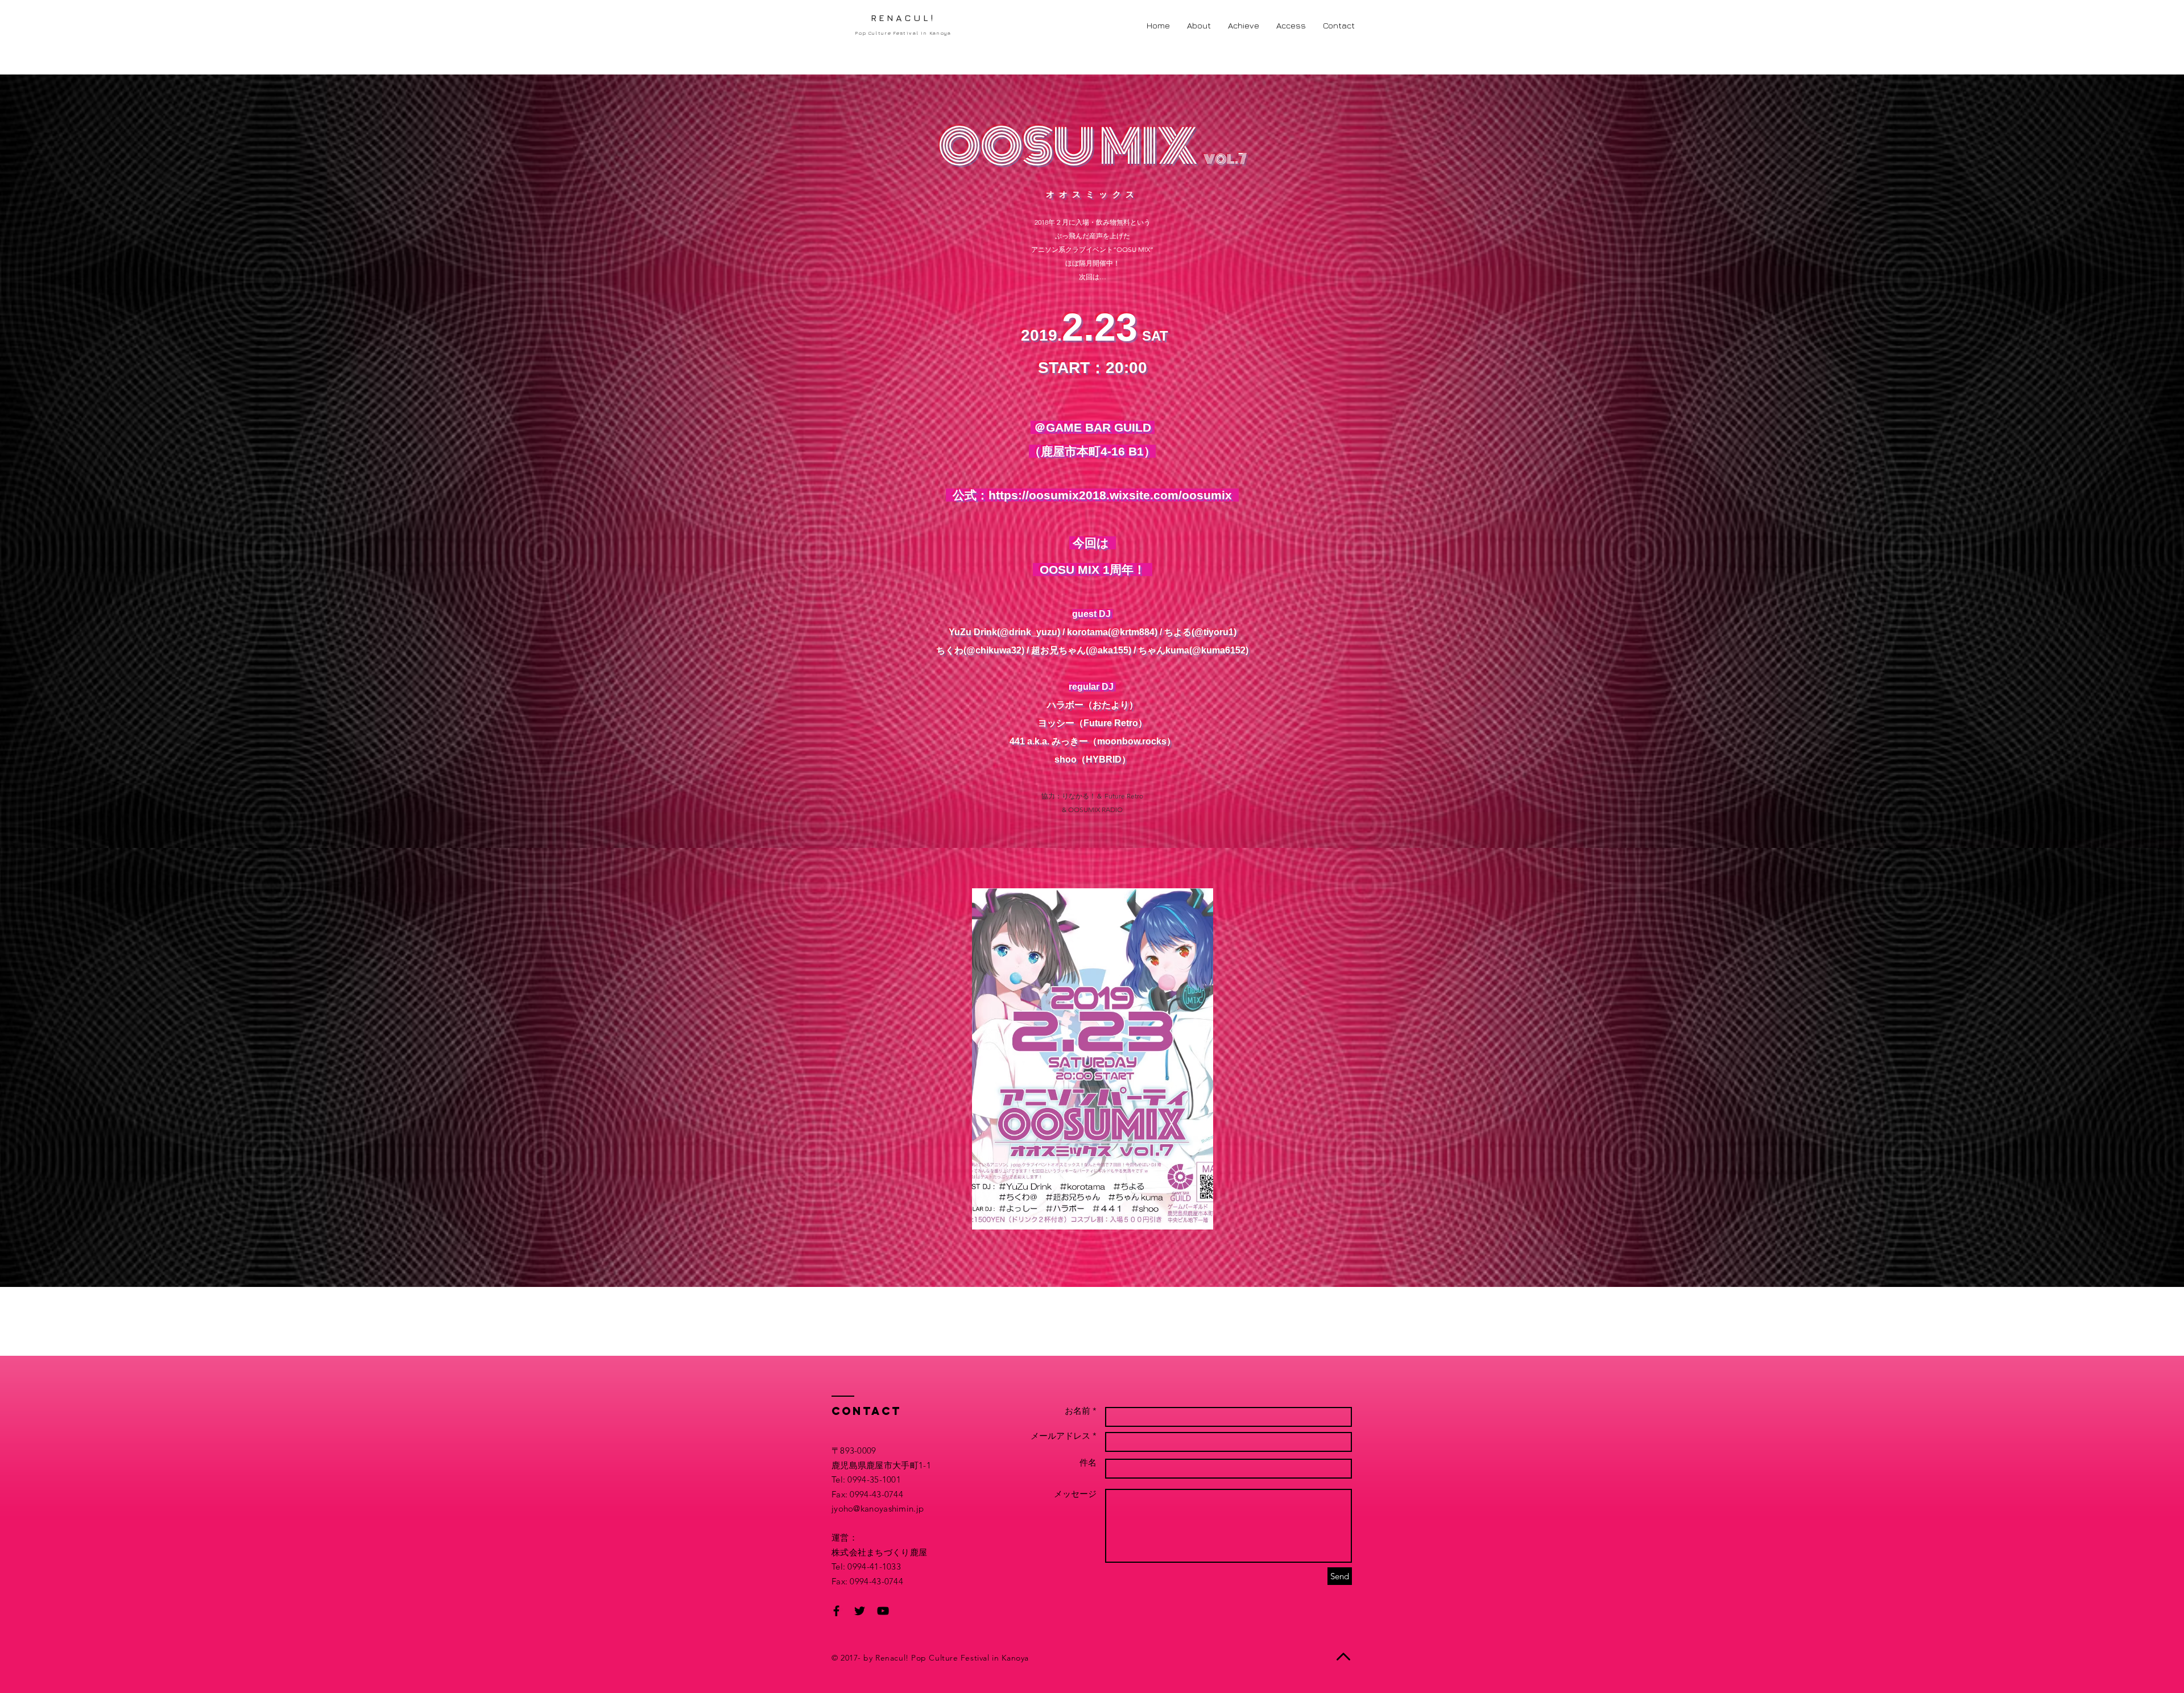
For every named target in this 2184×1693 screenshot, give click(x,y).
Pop (919, 1658)
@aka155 (1108, 650)
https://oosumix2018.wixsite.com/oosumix (1114, 495)
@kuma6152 (1219, 650)
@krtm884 (1133, 632)
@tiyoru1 (1214, 632)
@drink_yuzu (1029, 632)
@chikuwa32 (994, 650)
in (995, 1658)
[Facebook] (836, 1611)
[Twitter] (860, 1611)
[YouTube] (883, 1611)
